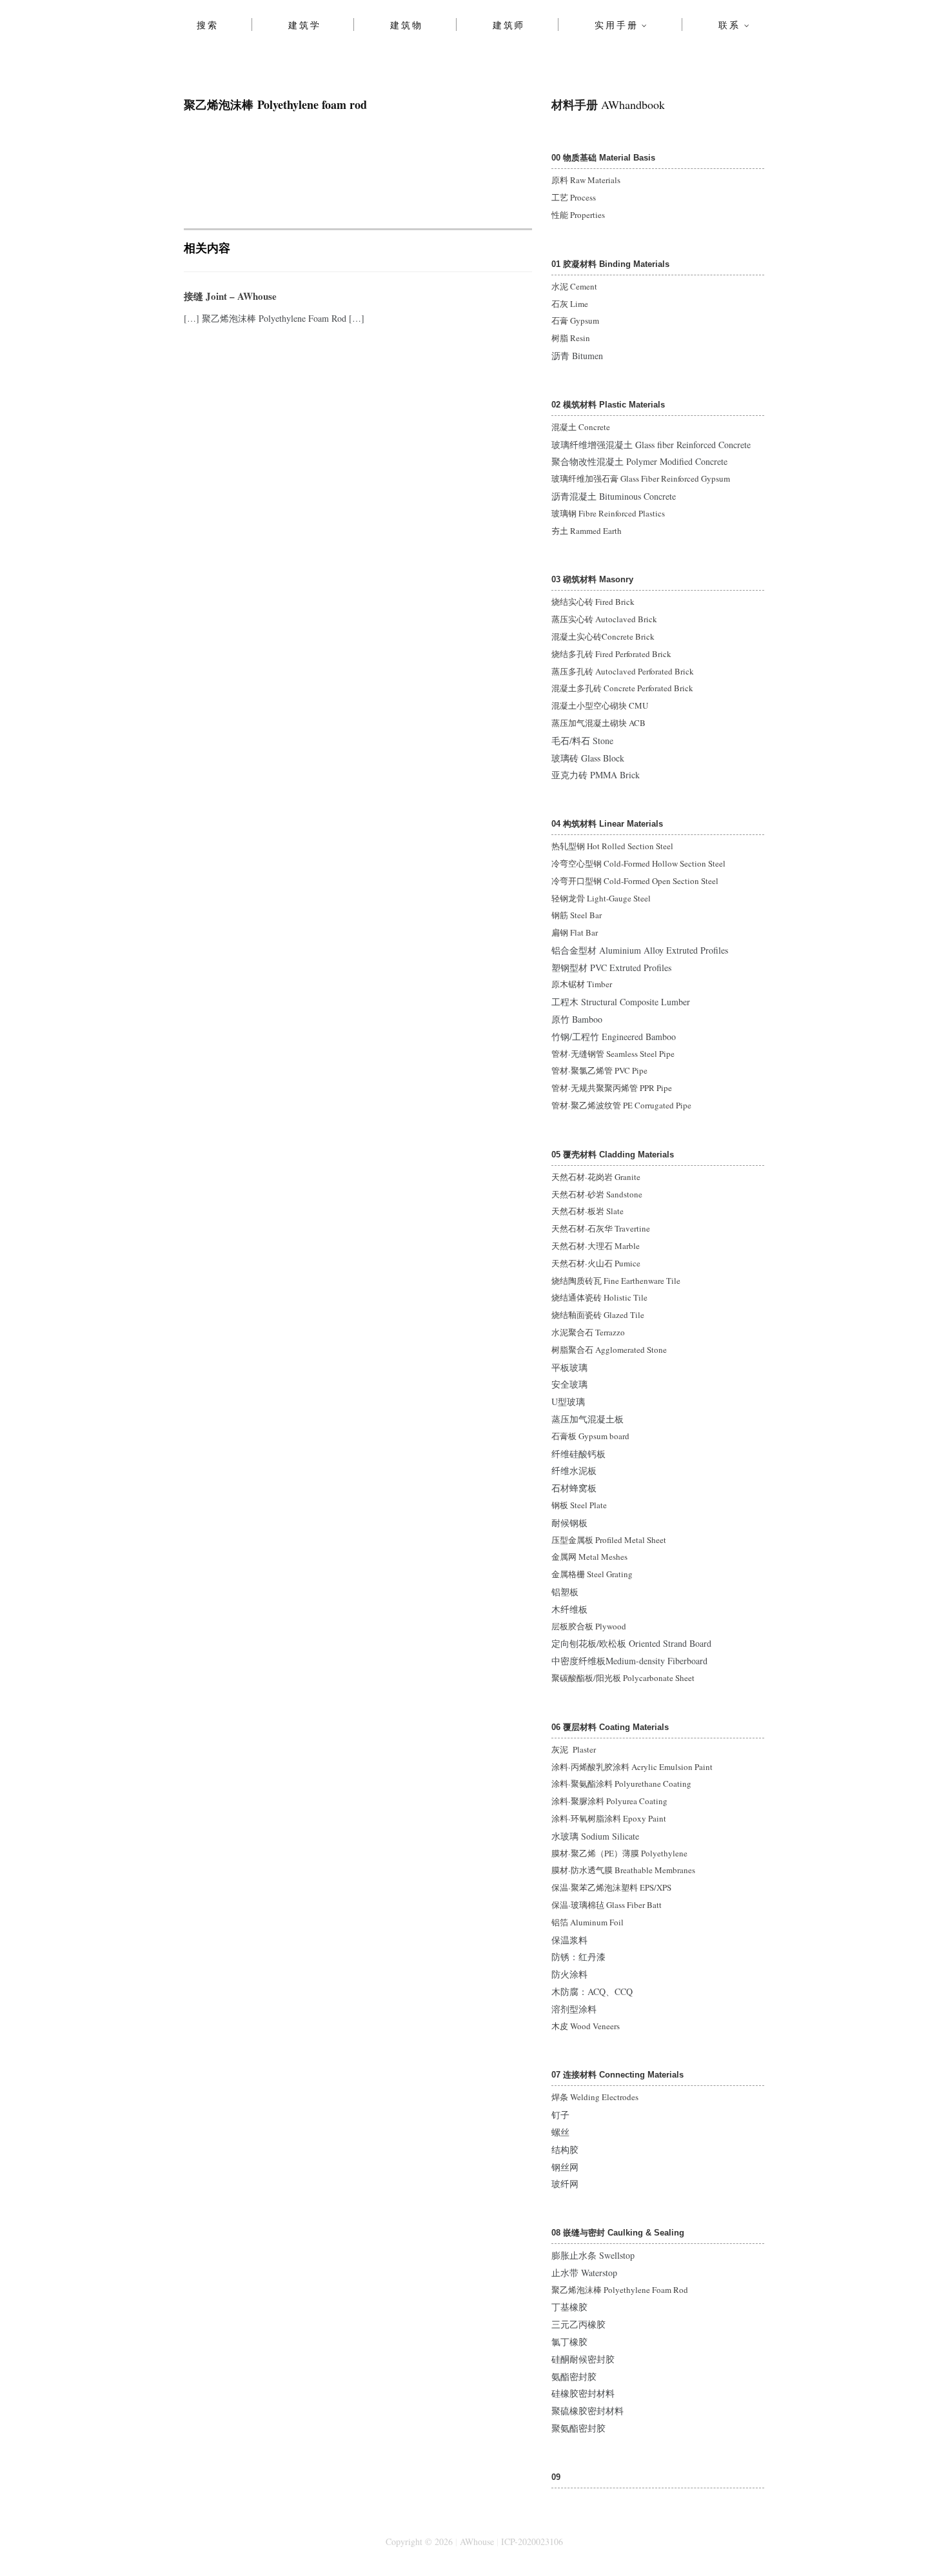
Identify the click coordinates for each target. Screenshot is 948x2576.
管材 (560, 1054)
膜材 (560, 1853)
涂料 (560, 1767)
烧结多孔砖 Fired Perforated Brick (611, 654)
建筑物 (406, 25)
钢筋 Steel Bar (577, 915)
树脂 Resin (571, 338)
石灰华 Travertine (619, 1228)
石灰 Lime (570, 304)
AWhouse (477, 2542)
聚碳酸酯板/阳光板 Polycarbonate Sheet (623, 1678)
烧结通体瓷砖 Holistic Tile (599, 1297)
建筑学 (304, 25)
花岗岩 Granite (614, 1177)
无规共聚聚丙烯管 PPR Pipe (621, 1088)
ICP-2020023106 (532, 2542)
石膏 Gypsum (575, 320)
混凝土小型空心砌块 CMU (600, 705)
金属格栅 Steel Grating (592, 1574)
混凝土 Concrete (581, 427)
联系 (729, 25)
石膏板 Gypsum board (590, 1436)
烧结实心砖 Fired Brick (593, 602)
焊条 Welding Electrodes (595, 2097)
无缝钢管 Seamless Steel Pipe (623, 1054)
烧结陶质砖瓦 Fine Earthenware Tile (616, 1281)
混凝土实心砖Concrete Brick (603, 636)
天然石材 (568, 1177)
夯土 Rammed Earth (587, 531)
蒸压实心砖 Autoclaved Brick (604, 619)
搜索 (208, 25)
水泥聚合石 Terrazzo (588, 1332)
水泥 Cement (574, 286)
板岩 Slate (606, 1211)
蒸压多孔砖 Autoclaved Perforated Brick (623, 671)
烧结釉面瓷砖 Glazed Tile (598, 1315)
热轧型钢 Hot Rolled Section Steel (612, 846)
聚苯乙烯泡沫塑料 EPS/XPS (621, 1887)
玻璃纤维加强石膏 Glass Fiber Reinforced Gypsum (641, 478)
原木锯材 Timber (582, 984)
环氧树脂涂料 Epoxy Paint (618, 1818)
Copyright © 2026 (419, 2542)
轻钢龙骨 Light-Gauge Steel (601, 898)
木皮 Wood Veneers (586, 2026)
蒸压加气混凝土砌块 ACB (598, 723)
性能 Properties (578, 215)
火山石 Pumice (614, 1263)
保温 (560, 1887)
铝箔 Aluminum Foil (588, 1922)
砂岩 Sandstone (615, 1194)
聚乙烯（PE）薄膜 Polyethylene (629, 1853)
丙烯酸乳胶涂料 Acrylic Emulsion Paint (642, 1767)
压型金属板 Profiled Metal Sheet (609, 1540)
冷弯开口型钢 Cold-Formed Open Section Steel (635, 881)
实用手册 (616, 25)
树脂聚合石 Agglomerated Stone (609, 1350)
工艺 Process (574, 197)
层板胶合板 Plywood (589, 1626)
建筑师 (509, 25)
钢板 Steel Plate (579, 1505)
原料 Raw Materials (586, 180)
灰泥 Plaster (574, 1749)
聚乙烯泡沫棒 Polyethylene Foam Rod (620, 2290)
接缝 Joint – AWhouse (230, 296)
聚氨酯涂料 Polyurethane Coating (631, 1784)
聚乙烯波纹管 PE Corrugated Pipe (631, 1105)
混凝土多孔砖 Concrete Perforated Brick (622, 688)
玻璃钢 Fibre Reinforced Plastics (608, 513)
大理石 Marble (614, 1246)
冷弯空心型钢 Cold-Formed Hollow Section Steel (638, 863)
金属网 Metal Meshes (589, 1557)
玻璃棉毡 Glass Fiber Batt (616, 1905)
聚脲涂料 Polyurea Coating (619, 1801)
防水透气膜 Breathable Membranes (633, 1870)
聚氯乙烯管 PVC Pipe (609, 1070)
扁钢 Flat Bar (575, 932)
